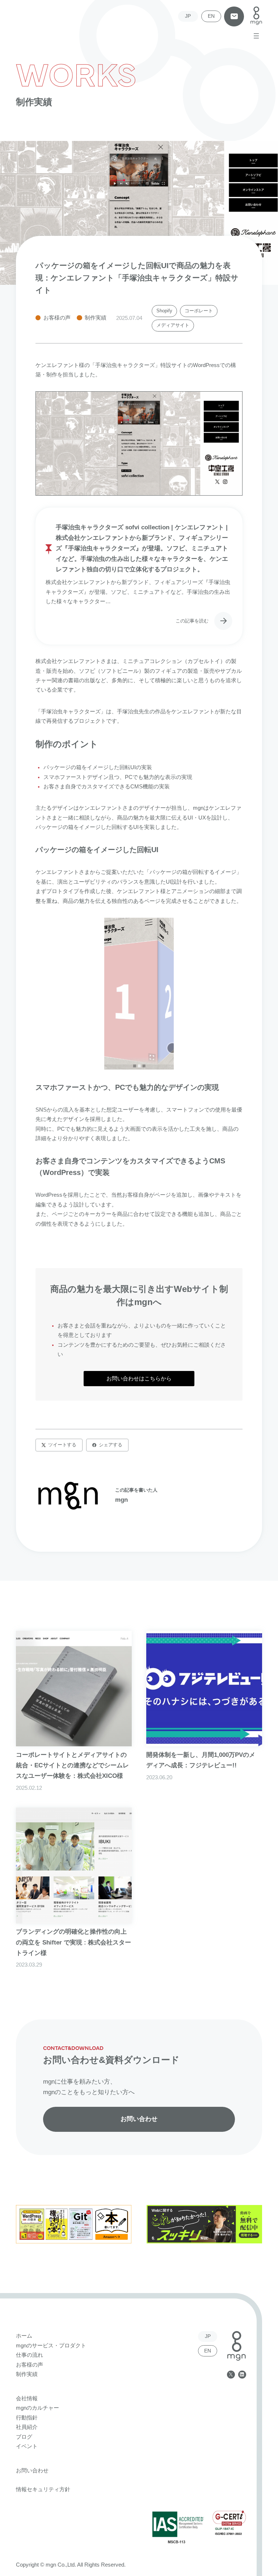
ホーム (24, 2336)
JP (188, 16)
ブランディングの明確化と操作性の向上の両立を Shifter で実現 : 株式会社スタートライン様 (73, 1942)
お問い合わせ (234, 16)
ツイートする (62, 1445)
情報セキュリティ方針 (43, 2489)
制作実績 (96, 318)
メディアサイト (173, 325)
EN (211, 16)
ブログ (24, 2437)
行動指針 (27, 2418)
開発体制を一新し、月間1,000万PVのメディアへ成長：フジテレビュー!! (201, 1760)
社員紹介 (27, 2427)
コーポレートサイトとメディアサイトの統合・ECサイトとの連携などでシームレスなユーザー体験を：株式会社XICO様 (72, 1765)
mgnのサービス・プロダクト (51, 2346)
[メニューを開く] (256, 36)
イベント (27, 2446)
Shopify (164, 311)
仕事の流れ (30, 2355)
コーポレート (199, 311)
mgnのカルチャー (37, 2408)
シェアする (111, 1445)
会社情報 (27, 2398)
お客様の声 (57, 318)
